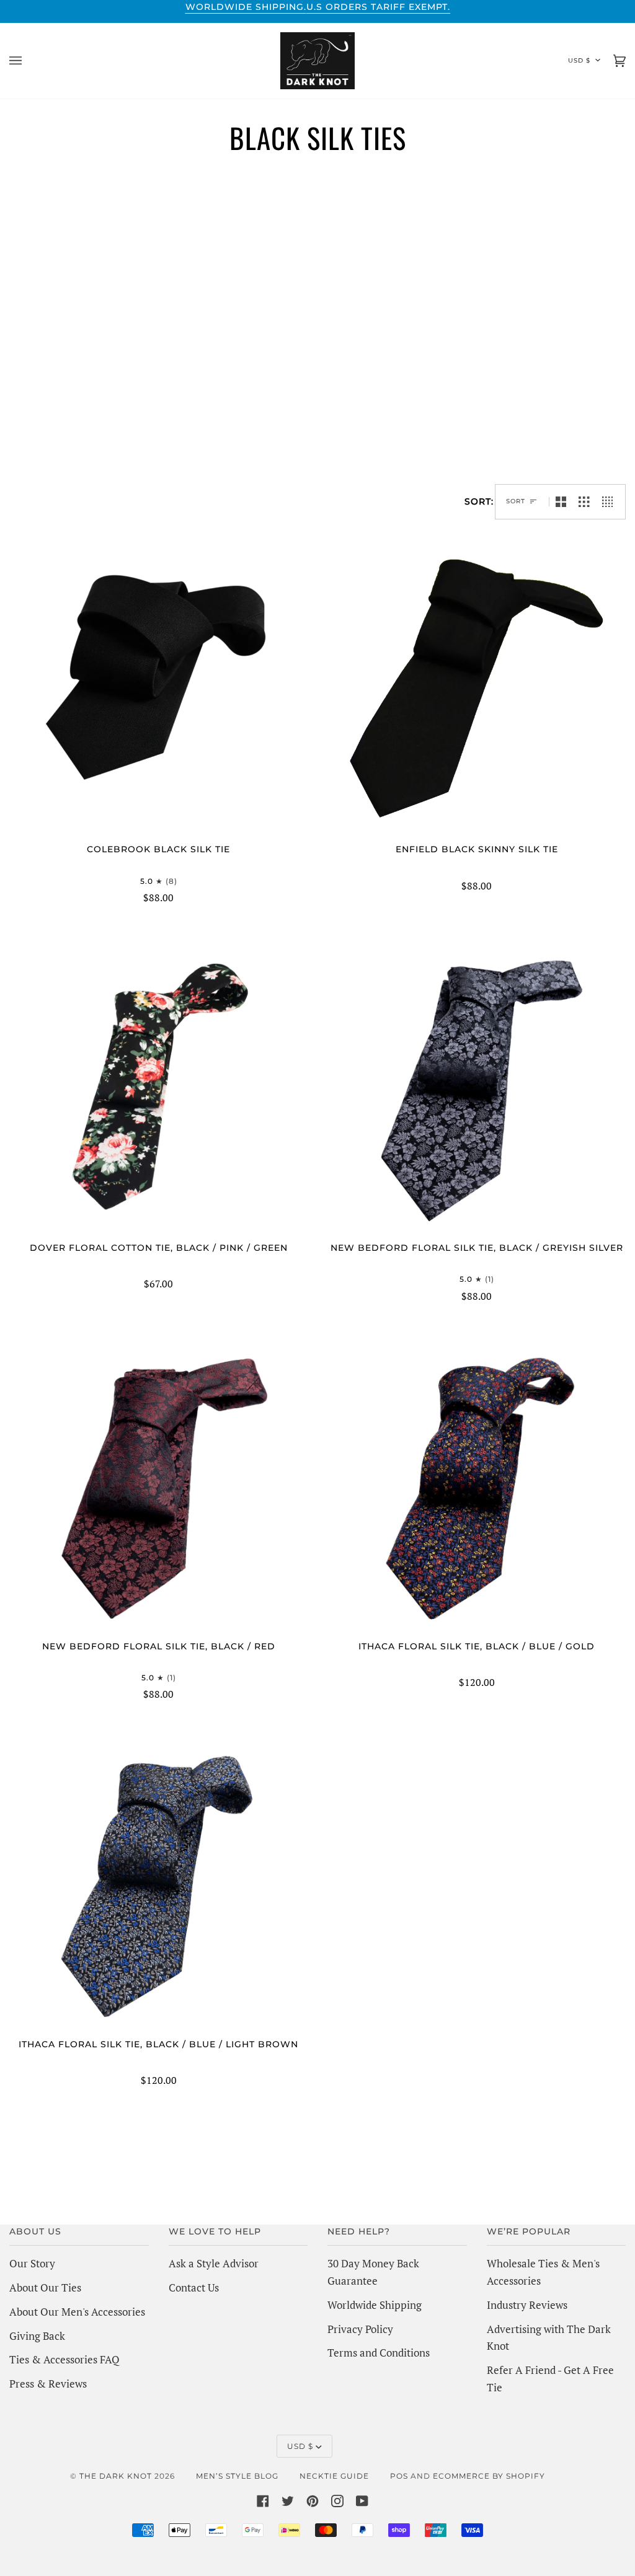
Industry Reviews (527, 2305)
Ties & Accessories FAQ (64, 2359)
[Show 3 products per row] (584, 502)
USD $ (579, 60)
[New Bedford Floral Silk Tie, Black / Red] (158, 1485)
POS (399, 2476)
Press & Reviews (48, 2384)
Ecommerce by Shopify (489, 2476)
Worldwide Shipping (375, 2305)
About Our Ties (45, 2287)
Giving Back (37, 2336)
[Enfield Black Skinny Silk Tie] (477, 688)
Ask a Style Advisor (214, 2263)
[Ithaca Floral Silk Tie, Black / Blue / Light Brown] (158, 1883)
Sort (516, 501)
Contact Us (194, 2287)
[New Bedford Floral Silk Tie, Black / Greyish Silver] (477, 1087)
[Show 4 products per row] (611, 502)
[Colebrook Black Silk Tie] (158, 688)
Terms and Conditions (379, 2353)
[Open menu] (28, 61)
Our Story (32, 2263)
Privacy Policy (360, 2329)
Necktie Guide (334, 2476)
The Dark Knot (116, 2476)
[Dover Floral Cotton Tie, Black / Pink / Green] (158, 1087)
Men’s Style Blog (237, 2476)
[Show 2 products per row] (561, 502)
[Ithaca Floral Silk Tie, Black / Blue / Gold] (477, 1485)
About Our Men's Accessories (77, 2312)
